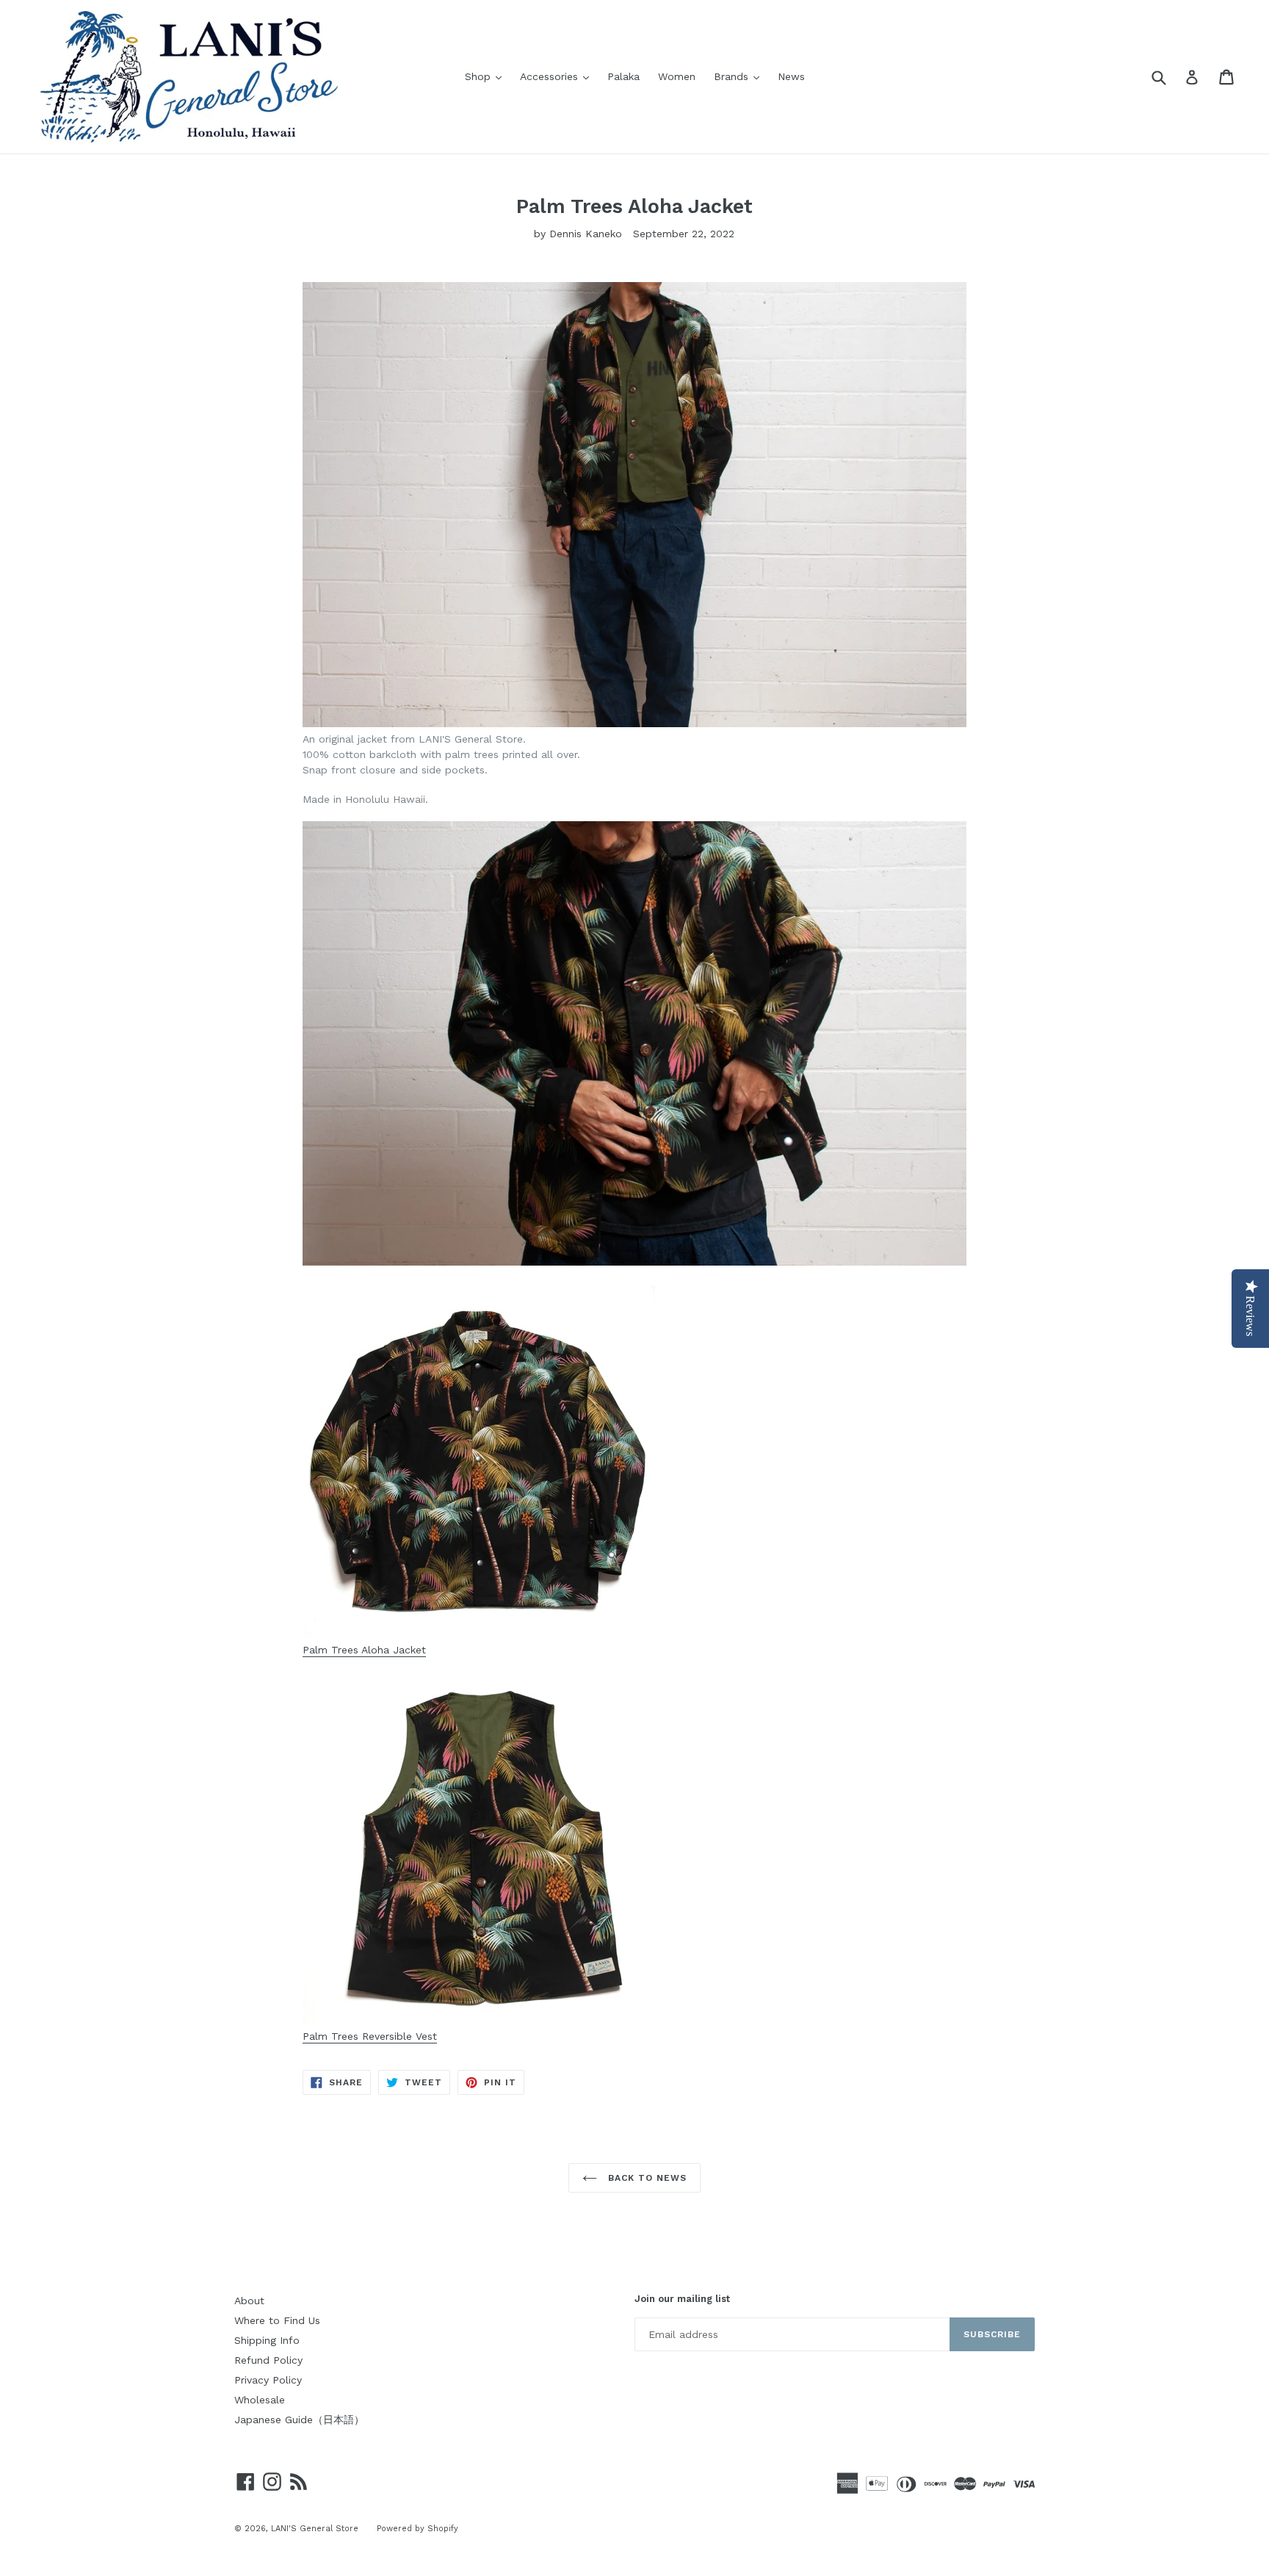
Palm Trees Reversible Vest (370, 2036)
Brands (740, 76)
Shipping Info (267, 2340)
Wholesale (260, 2400)
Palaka (623, 76)
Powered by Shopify (417, 2529)
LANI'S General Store (315, 2529)
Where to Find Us (277, 2320)
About (249, 2301)
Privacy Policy (268, 2380)
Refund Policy (268, 2360)
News (791, 76)
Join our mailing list (682, 2299)
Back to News (645, 2178)
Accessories (558, 76)
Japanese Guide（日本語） (299, 2420)
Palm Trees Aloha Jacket (364, 1650)
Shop (487, 76)
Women (677, 76)
